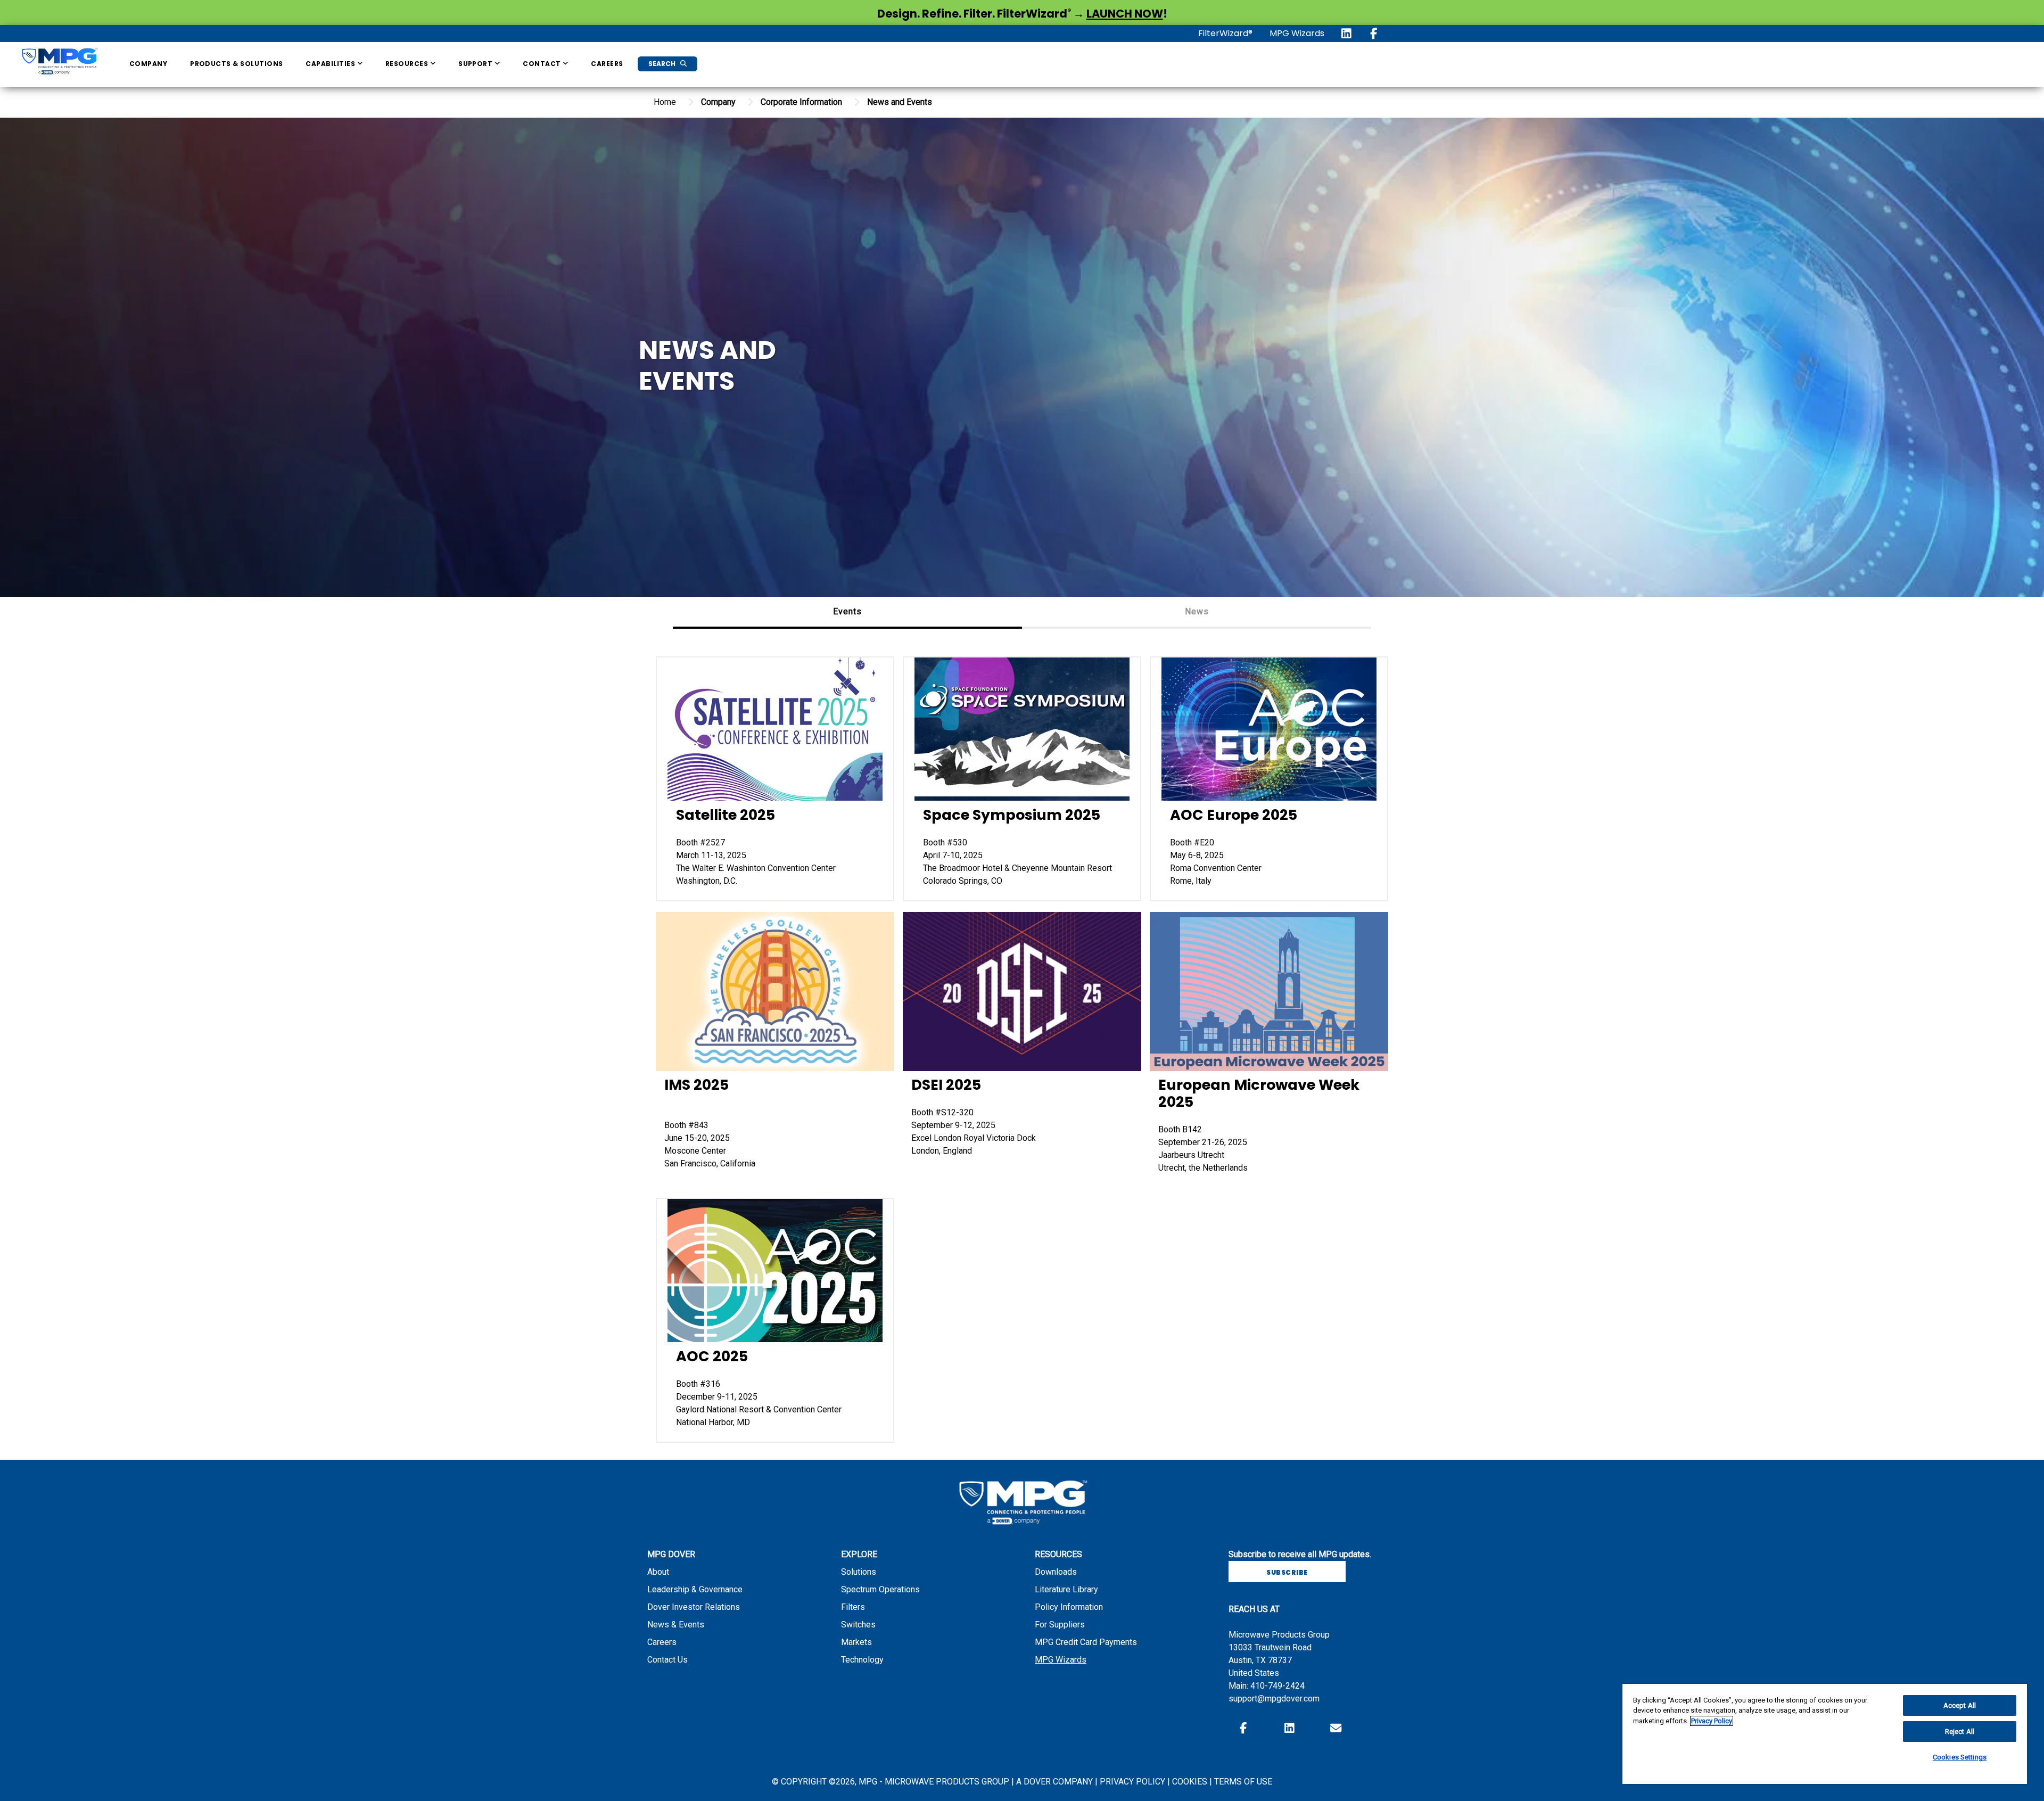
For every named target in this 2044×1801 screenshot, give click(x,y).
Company (148, 64)
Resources (408, 64)
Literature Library (1066, 1589)
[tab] (847, 613)
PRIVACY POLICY (1134, 1782)
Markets (856, 1642)
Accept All (1960, 1705)
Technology (862, 1660)
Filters (853, 1607)
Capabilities (331, 64)
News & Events (676, 1625)
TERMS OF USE (1243, 1782)
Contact (543, 64)
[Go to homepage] (59, 63)
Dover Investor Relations (694, 1607)
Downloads (1056, 1572)
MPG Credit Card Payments (1086, 1642)
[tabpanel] (1022, 1044)
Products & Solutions (237, 64)
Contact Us (667, 1660)
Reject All (1960, 1732)
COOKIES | (1193, 1782)
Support (476, 64)
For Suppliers (1060, 1625)
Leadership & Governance (695, 1589)
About (658, 1572)
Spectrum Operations (880, 1589)
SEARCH (663, 64)
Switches (858, 1625)
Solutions (859, 1572)
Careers (607, 64)
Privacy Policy (1712, 1721)
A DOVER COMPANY (1054, 1782)
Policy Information (1069, 1607)
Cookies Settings (1960, 1757)
